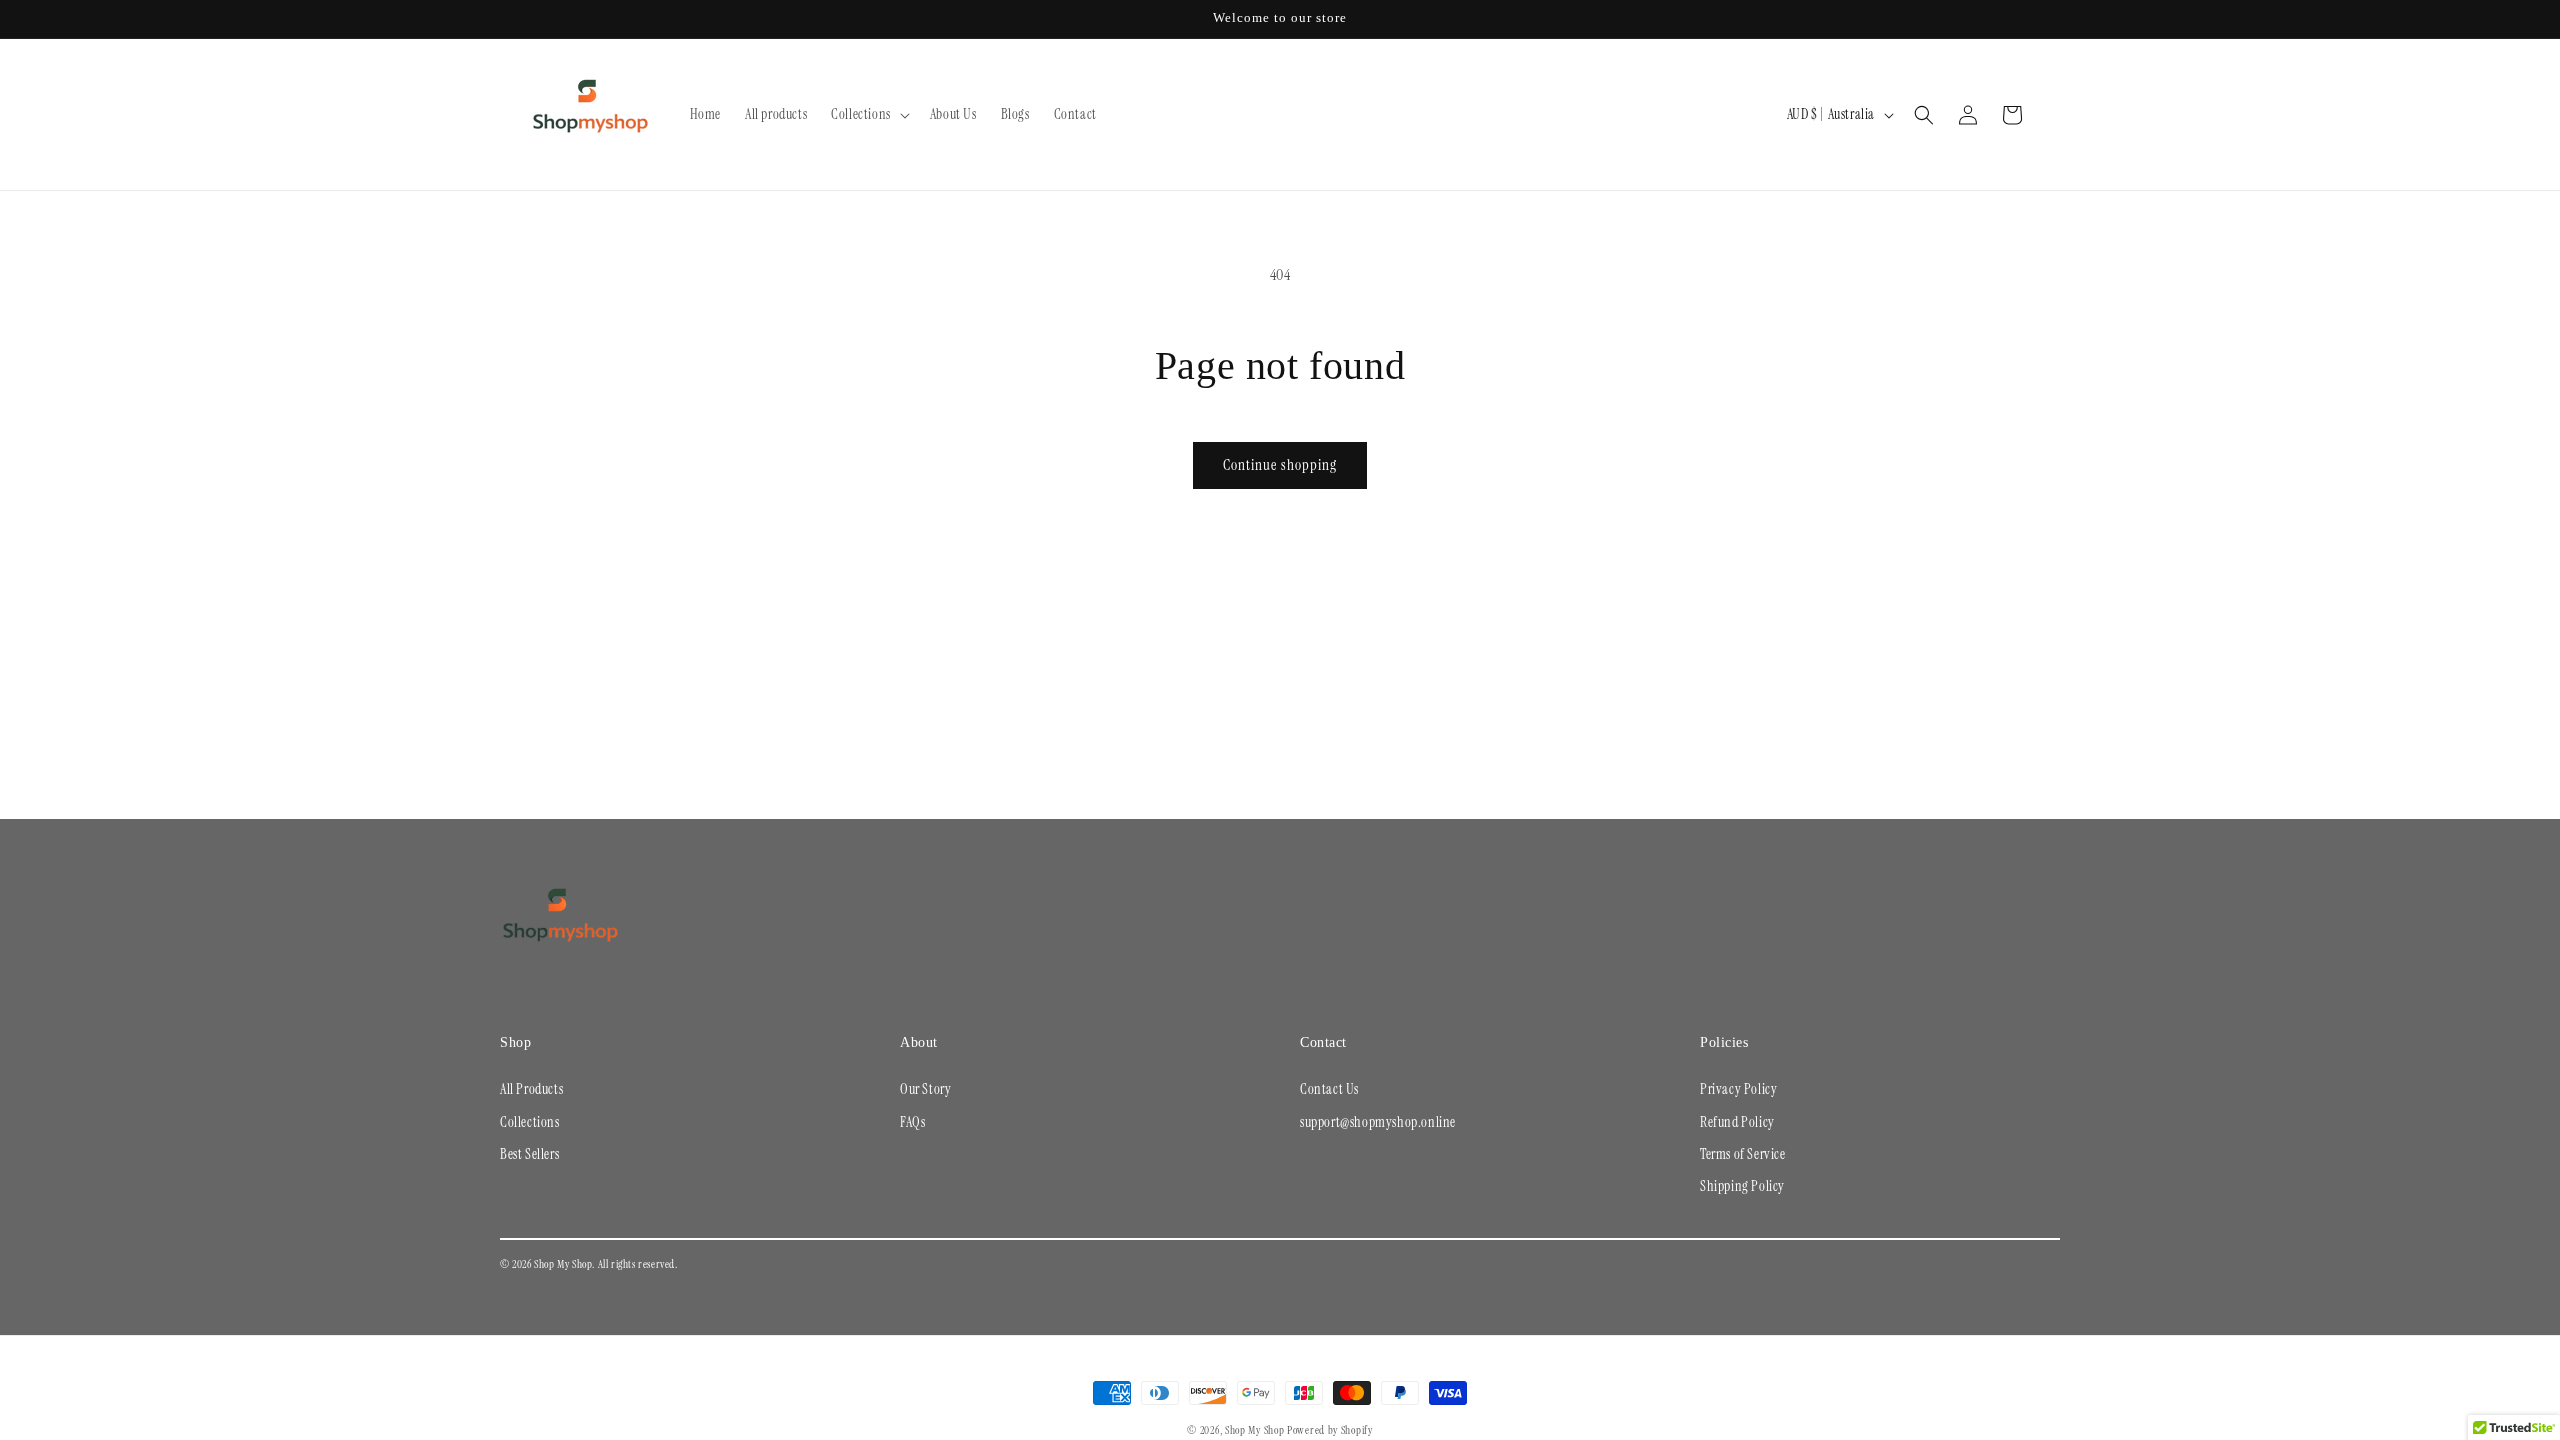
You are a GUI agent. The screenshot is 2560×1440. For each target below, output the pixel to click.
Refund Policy (1737, 1122)
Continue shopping (1280, 465)
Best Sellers (529, 1154)
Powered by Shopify (1330, 1430)
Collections (530, 1122)
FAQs (912, 1122)
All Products (531, 1089)
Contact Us (1329, 1089)
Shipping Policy (1742, 1186)
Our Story (925, 1089)
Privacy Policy (1738, 1089)
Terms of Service (1743, 1154)
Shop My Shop (1254, 1430)
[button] (868, 114)
